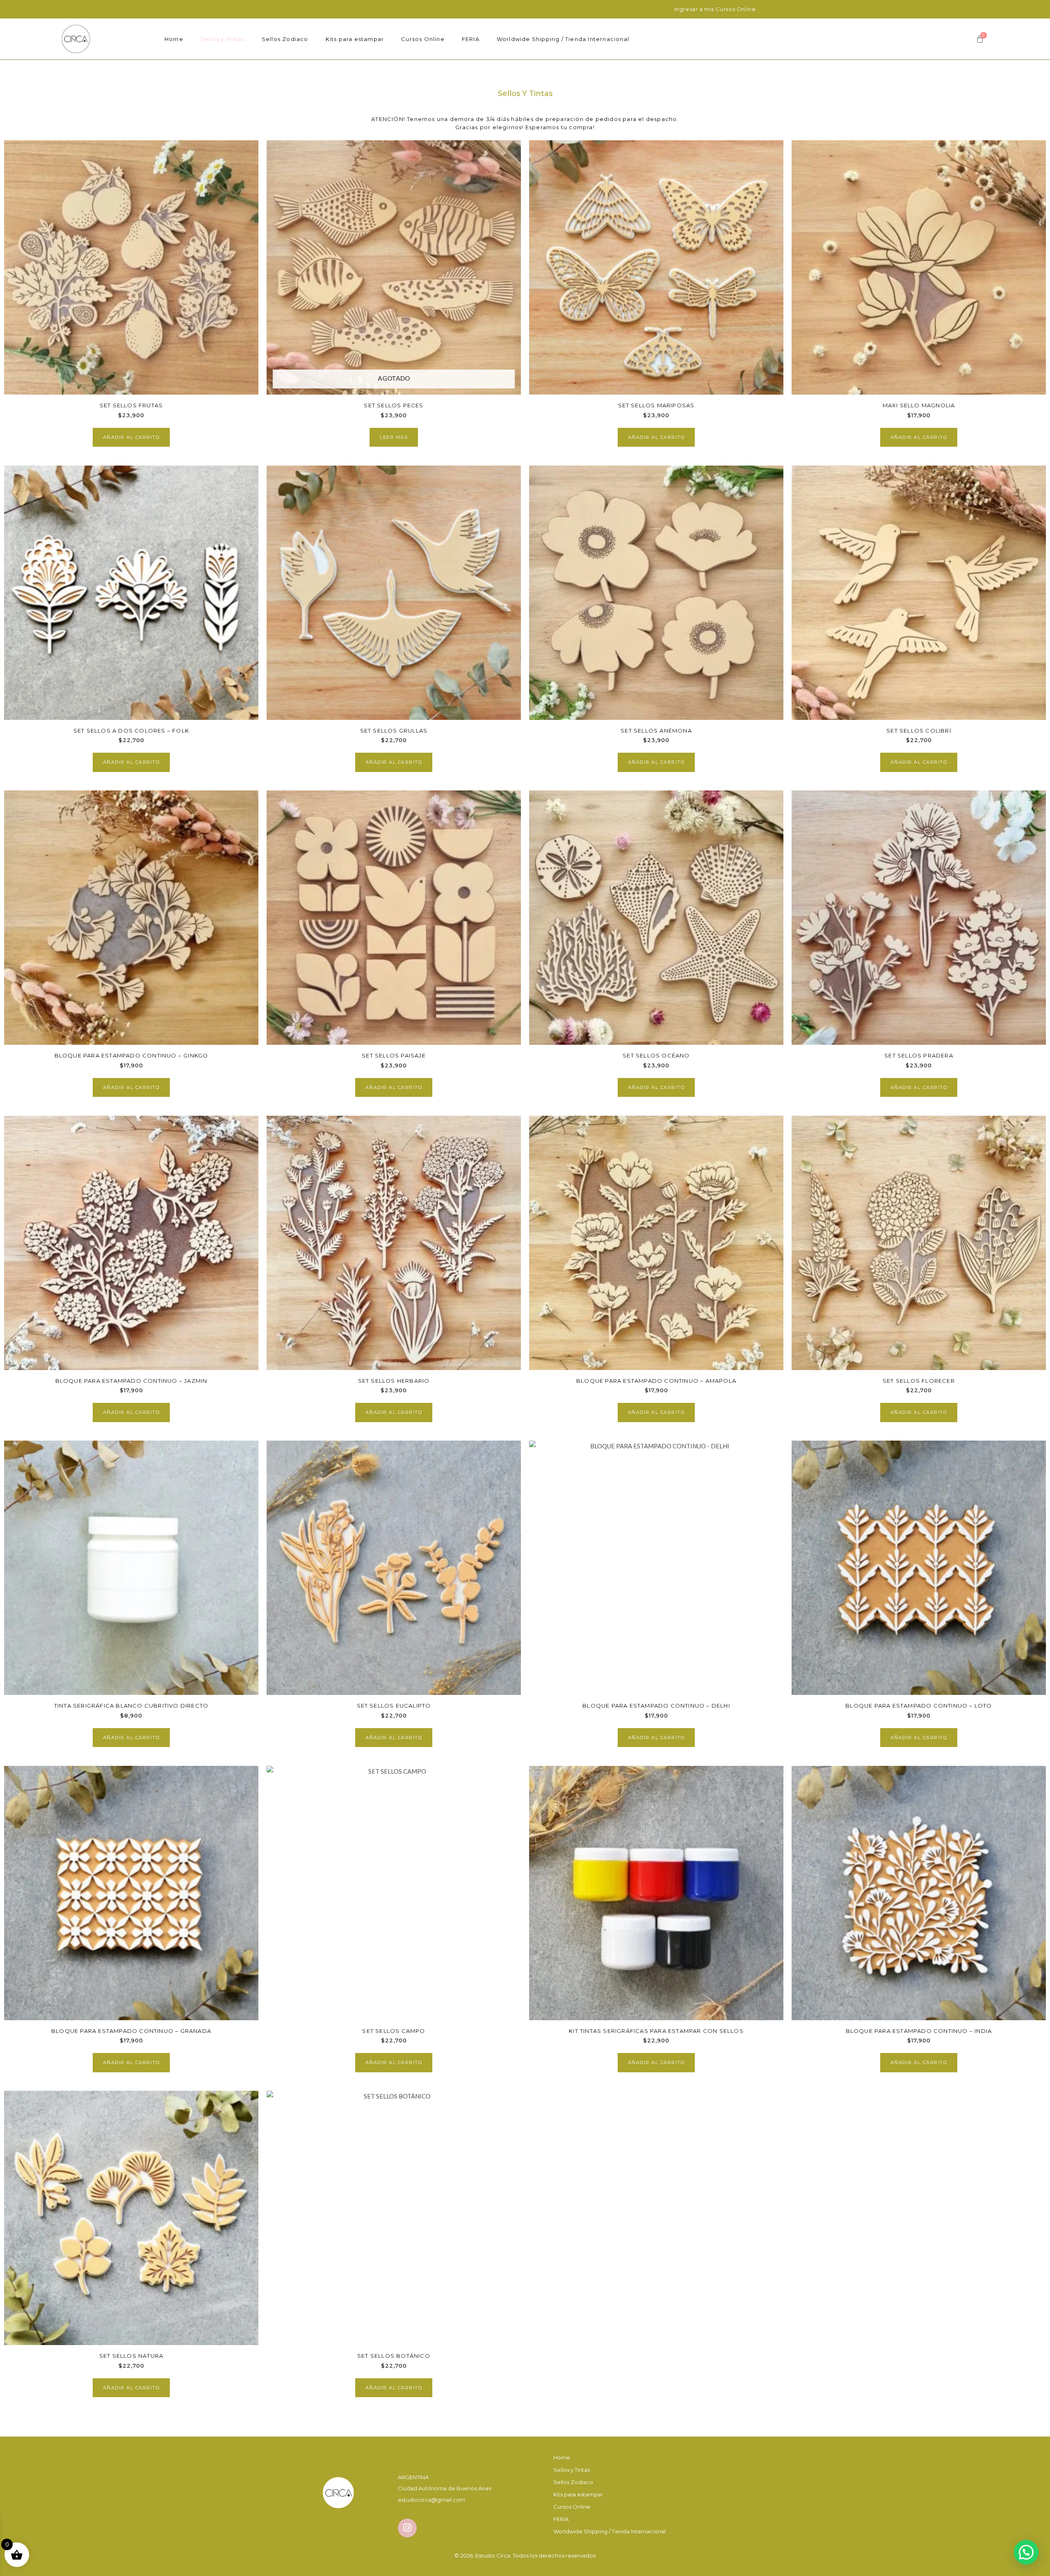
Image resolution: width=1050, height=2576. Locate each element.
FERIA (471, 39)
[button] (1026, 2552)
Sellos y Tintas (223, 39)
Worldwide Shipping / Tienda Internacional (563, 39)
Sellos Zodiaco (285, 39)
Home (174, 39)
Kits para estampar (355, 39)
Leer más (394, 437)
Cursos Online (423, 39)
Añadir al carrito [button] (131, 437)
